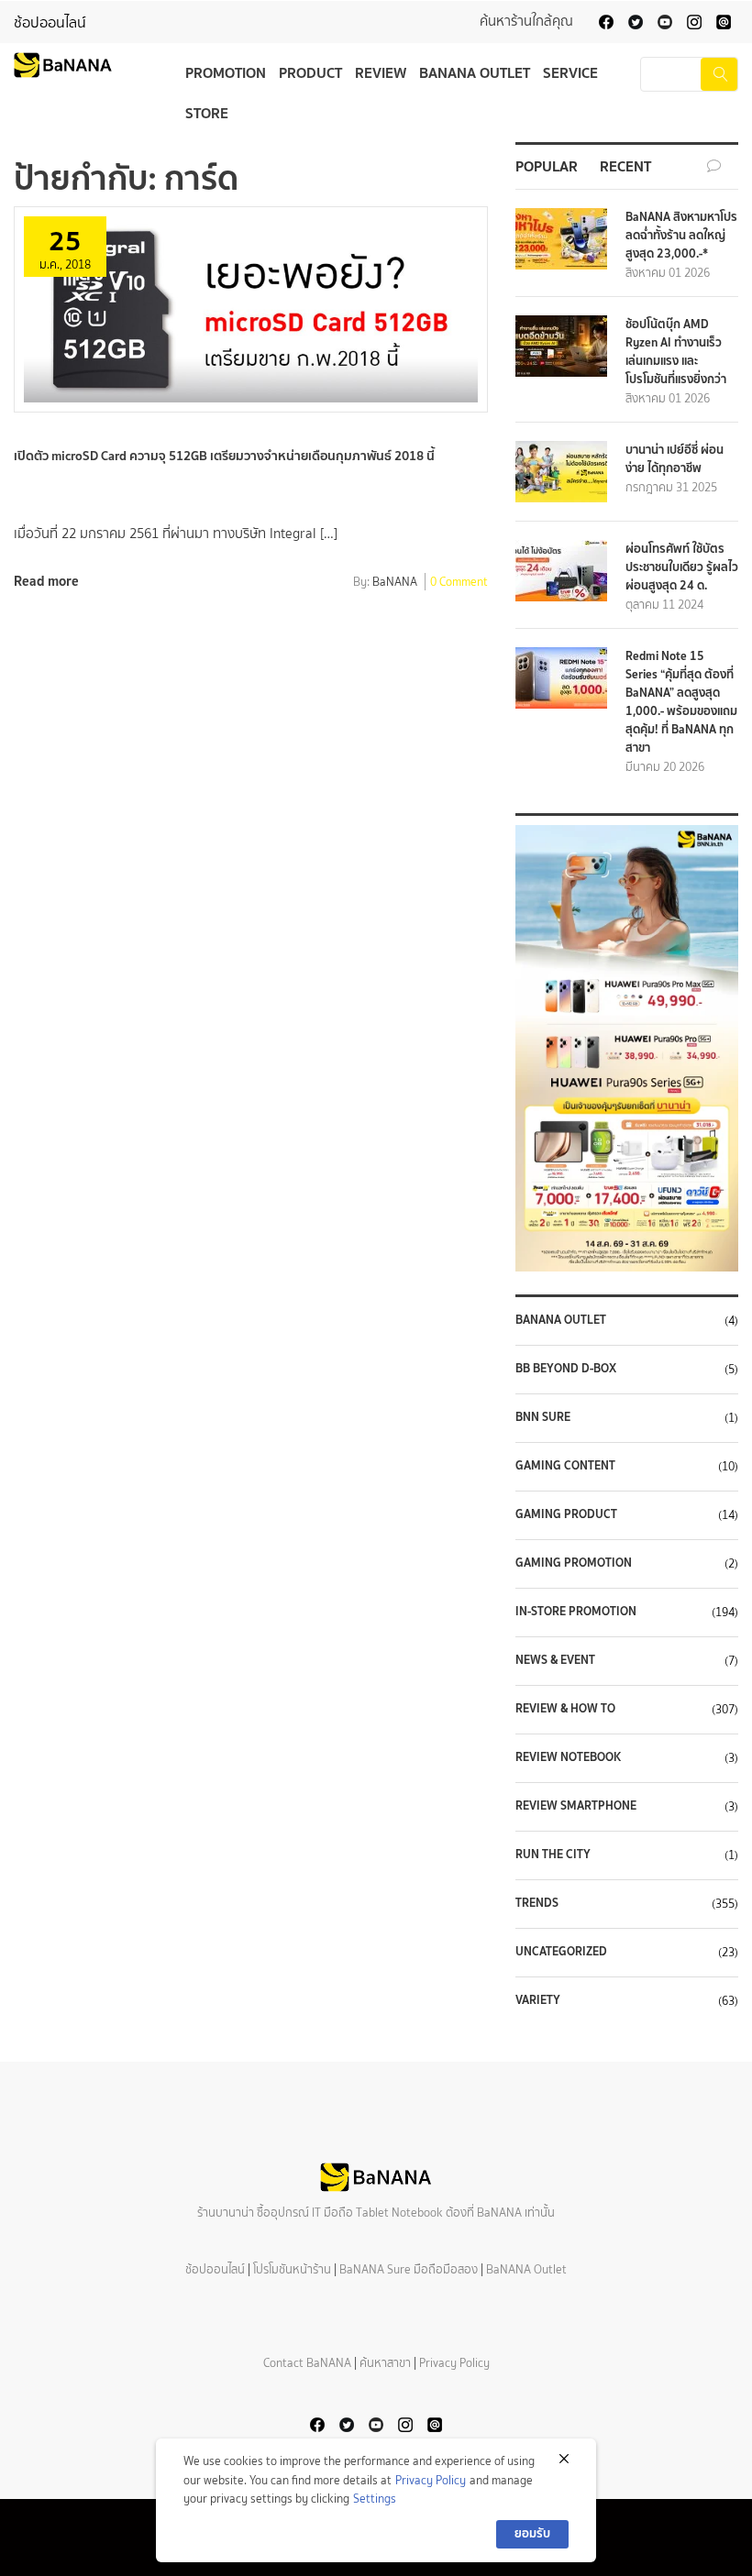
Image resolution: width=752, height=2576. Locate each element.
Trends (537, 1903)
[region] (627, 1048)
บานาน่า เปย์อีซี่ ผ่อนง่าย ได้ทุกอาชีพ (675, 459)
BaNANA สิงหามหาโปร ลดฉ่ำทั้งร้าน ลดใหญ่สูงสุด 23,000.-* (681, 235)
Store (207, 113)
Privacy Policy (454, 2363)
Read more (46, 581)
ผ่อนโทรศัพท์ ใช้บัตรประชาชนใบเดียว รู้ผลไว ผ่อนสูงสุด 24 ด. (682, 567)
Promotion (226, 72)
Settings (375, 2499)
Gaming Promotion (574, 1563)
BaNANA (395, 583)
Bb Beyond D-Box (566, 1369)
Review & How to (565, 1709)
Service (570, 72)
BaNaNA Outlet (561, 1320)
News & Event (555, 1660)
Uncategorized (561, 1952)
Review (381, 72)
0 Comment (459, 583)
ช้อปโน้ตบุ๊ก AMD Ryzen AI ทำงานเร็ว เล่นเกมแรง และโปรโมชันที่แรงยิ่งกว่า (676, 352)
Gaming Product (566, 1514)
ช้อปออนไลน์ (50, 22)
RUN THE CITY (553, 1855)
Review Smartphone (576, 1806)
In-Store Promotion (576, 1612)
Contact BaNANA (307, 2363)
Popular (547, 166)
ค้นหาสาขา (385, 2363)
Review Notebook (568, 1757)
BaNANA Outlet (475, 72)
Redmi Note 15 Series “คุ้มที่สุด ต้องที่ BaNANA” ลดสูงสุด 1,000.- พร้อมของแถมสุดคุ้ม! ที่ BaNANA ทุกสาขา (681, 702)
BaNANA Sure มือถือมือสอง (409, 2269)
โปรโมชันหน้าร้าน (292, 2269)
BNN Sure (543, 1417)
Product (310, 72)
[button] (627, 1048)
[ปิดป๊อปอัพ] (564, 2459)
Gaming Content (565, 1466)
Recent (625, 166)
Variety (538, 2000)
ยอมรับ (532, 2533)
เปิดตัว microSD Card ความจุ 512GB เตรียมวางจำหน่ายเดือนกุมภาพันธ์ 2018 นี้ (224, 456)
